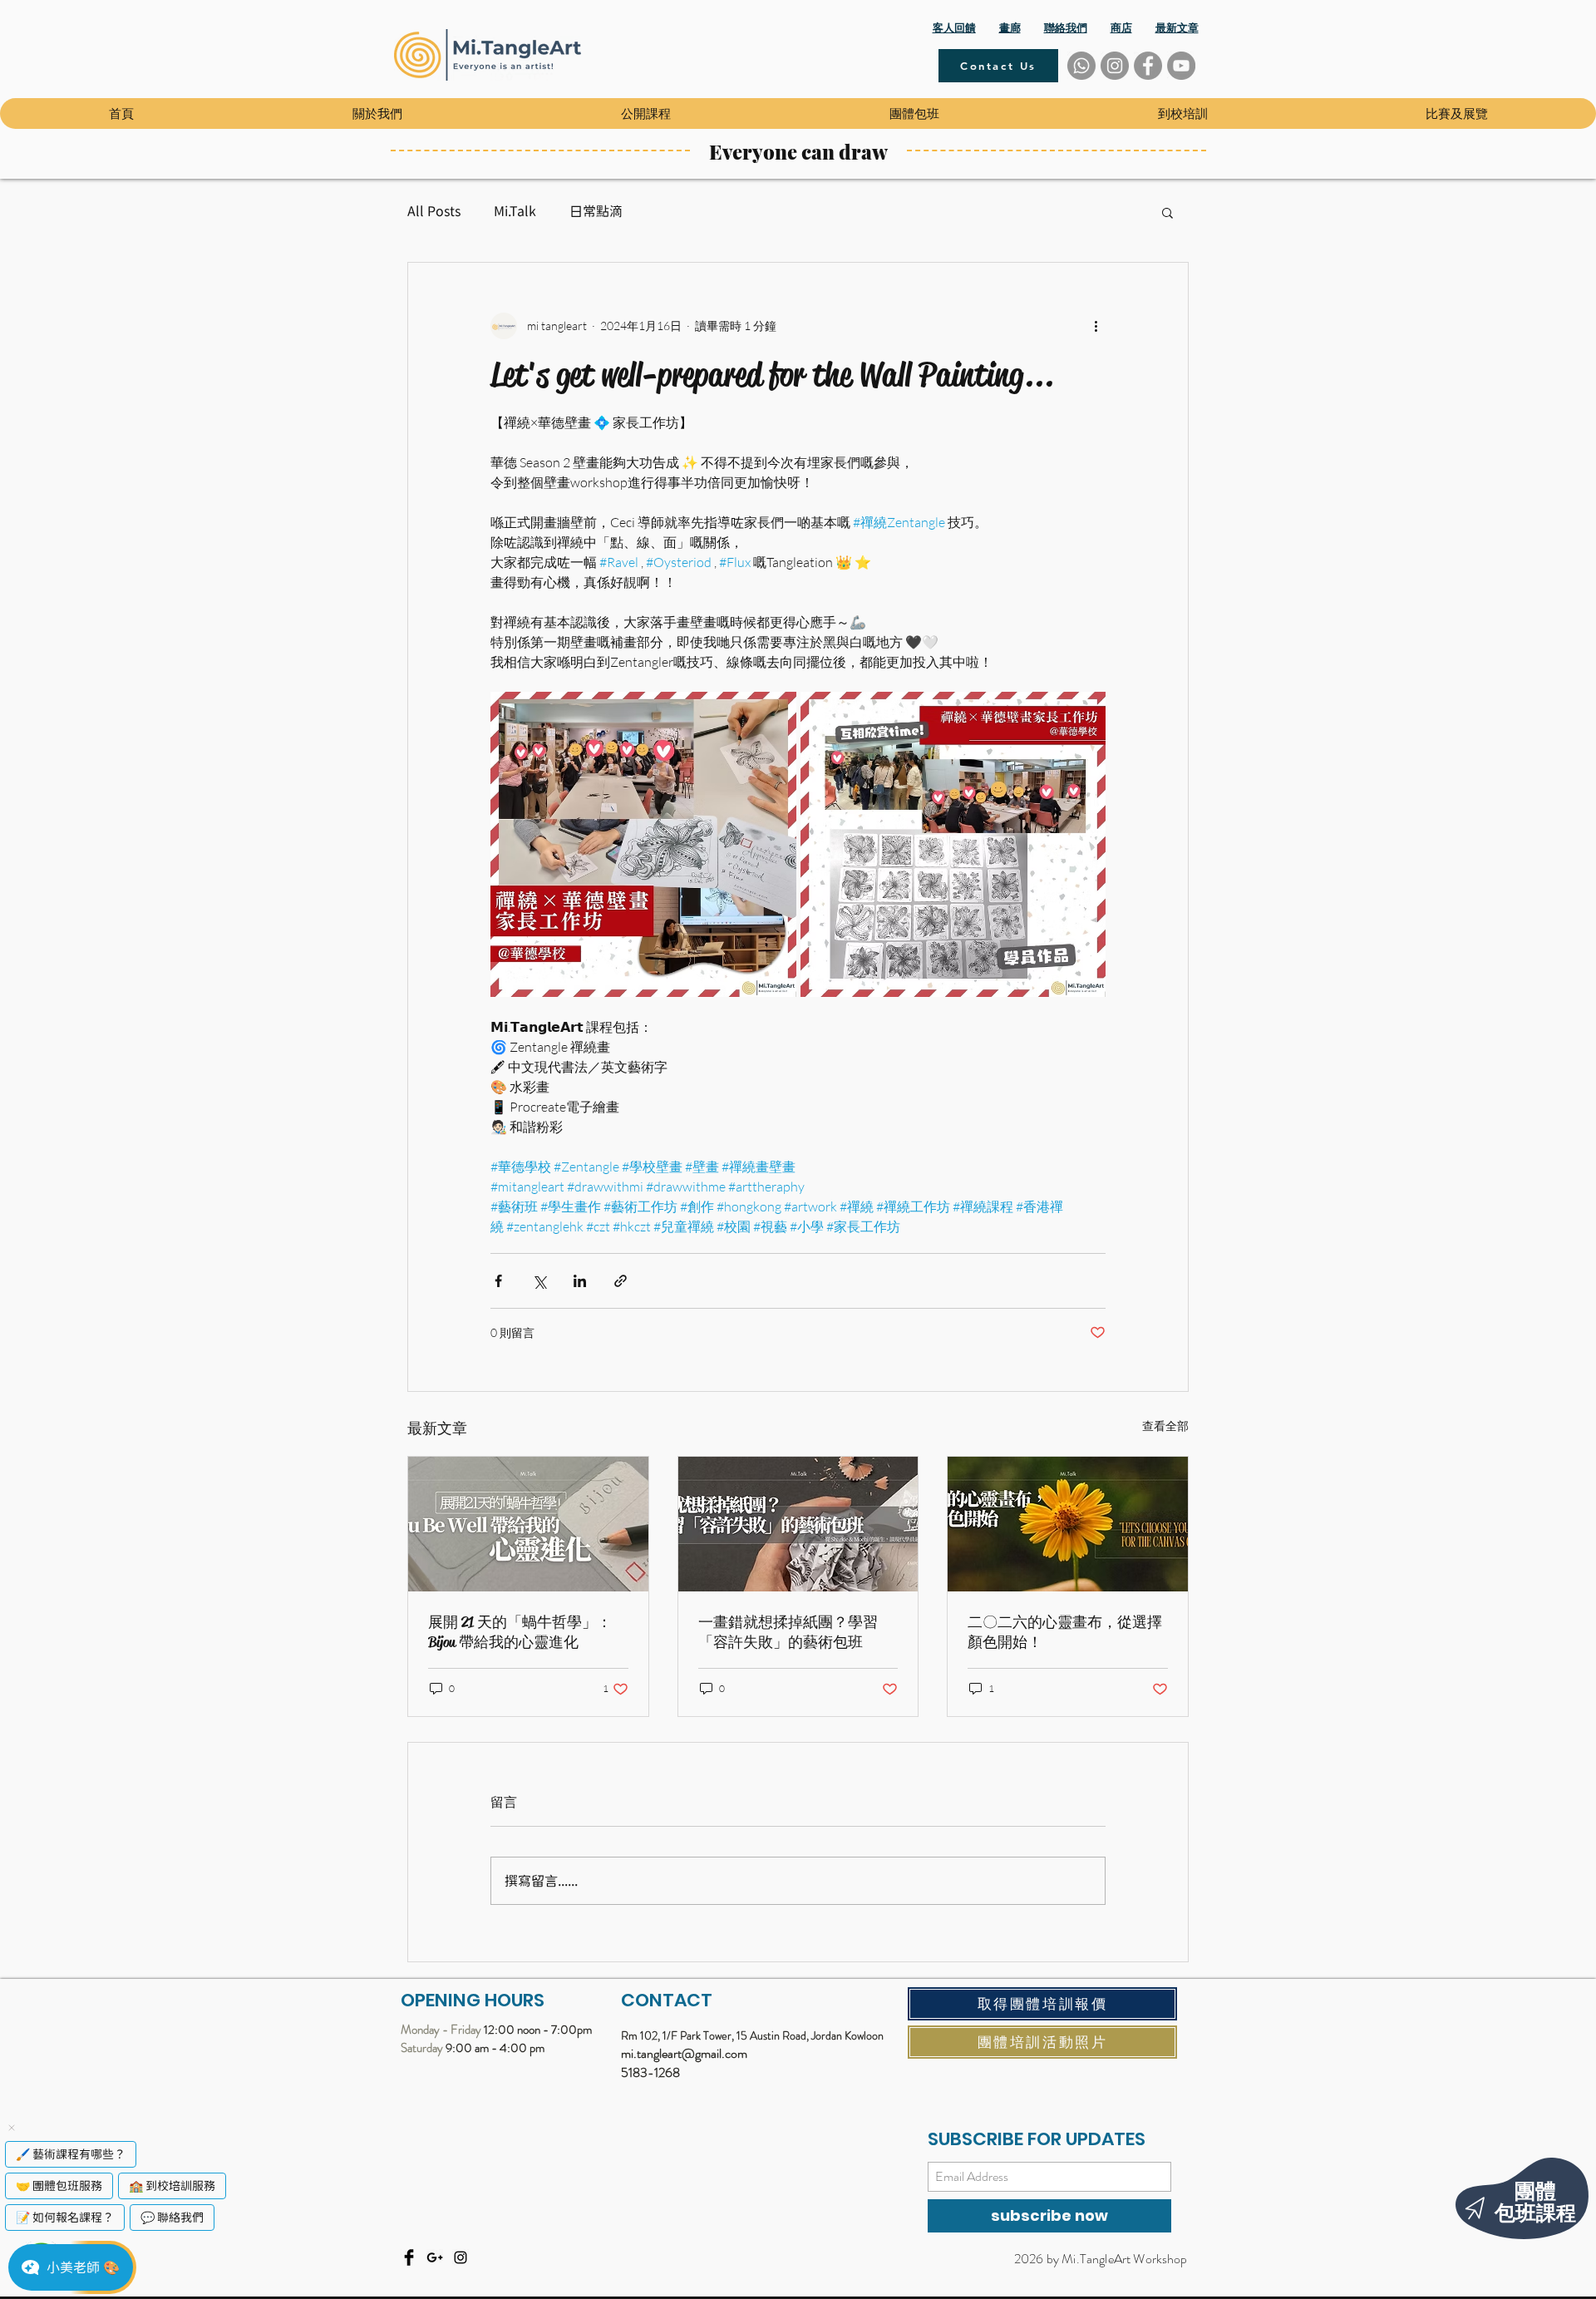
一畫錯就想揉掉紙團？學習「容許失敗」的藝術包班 (788, 1632)
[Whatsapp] (1081, 66)
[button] (377, 113)
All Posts (434, 211)
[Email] (435, 2257)
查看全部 (1165, 1426)
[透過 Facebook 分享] (498, 1281)
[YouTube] (1181, 66)
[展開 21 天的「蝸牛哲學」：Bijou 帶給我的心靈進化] (528, 1524)
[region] (1488, 2188)
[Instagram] (1115, 66)
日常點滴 (596, 211)
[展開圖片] (643, 845)
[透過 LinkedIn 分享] (580, 1281)
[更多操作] (1096, 326)
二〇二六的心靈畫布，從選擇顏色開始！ (1065, 1632)
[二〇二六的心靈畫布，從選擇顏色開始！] (1068, 1524)
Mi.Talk (515, 211)
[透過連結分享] (621, 1281)
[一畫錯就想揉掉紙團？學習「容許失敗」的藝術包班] (798, 1524)
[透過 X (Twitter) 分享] (539, 1281)
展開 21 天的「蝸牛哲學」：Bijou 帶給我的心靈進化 (520, 1632)
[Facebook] (1148, 66)
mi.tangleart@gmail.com (684, 2053)
